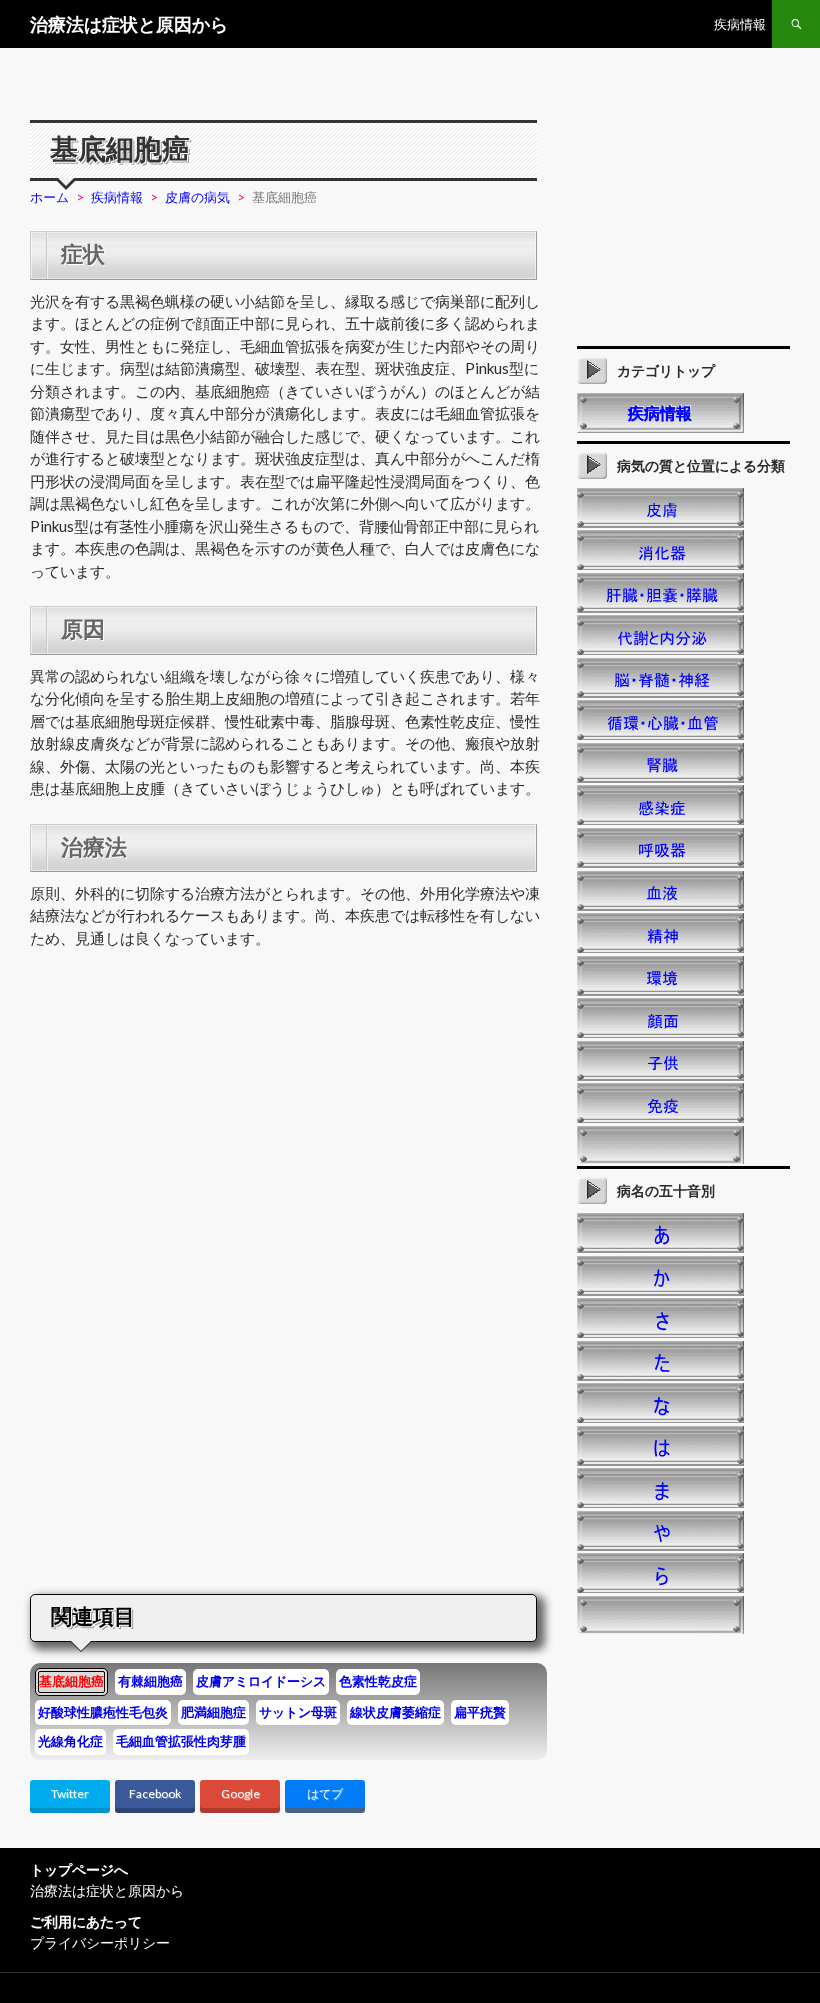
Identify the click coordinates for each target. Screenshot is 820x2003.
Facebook (155, 1793)
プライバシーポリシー (100, 1942)
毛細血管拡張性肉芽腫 (181, 1741)
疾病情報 (740, 24)
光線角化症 (70, 1741)
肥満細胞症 (213, 1712)
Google (240, 1793)
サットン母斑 (298, 1712)
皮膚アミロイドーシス (261, 1681)
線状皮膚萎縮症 (395, 1712)
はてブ (325, 1793)
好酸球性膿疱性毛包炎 (103, 1712)
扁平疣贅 (480, 1712)
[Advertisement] (198, 1133)
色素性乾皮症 (378, 1681)
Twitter (70, 1793)
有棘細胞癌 (150, 1681)
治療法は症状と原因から (129, 24)
